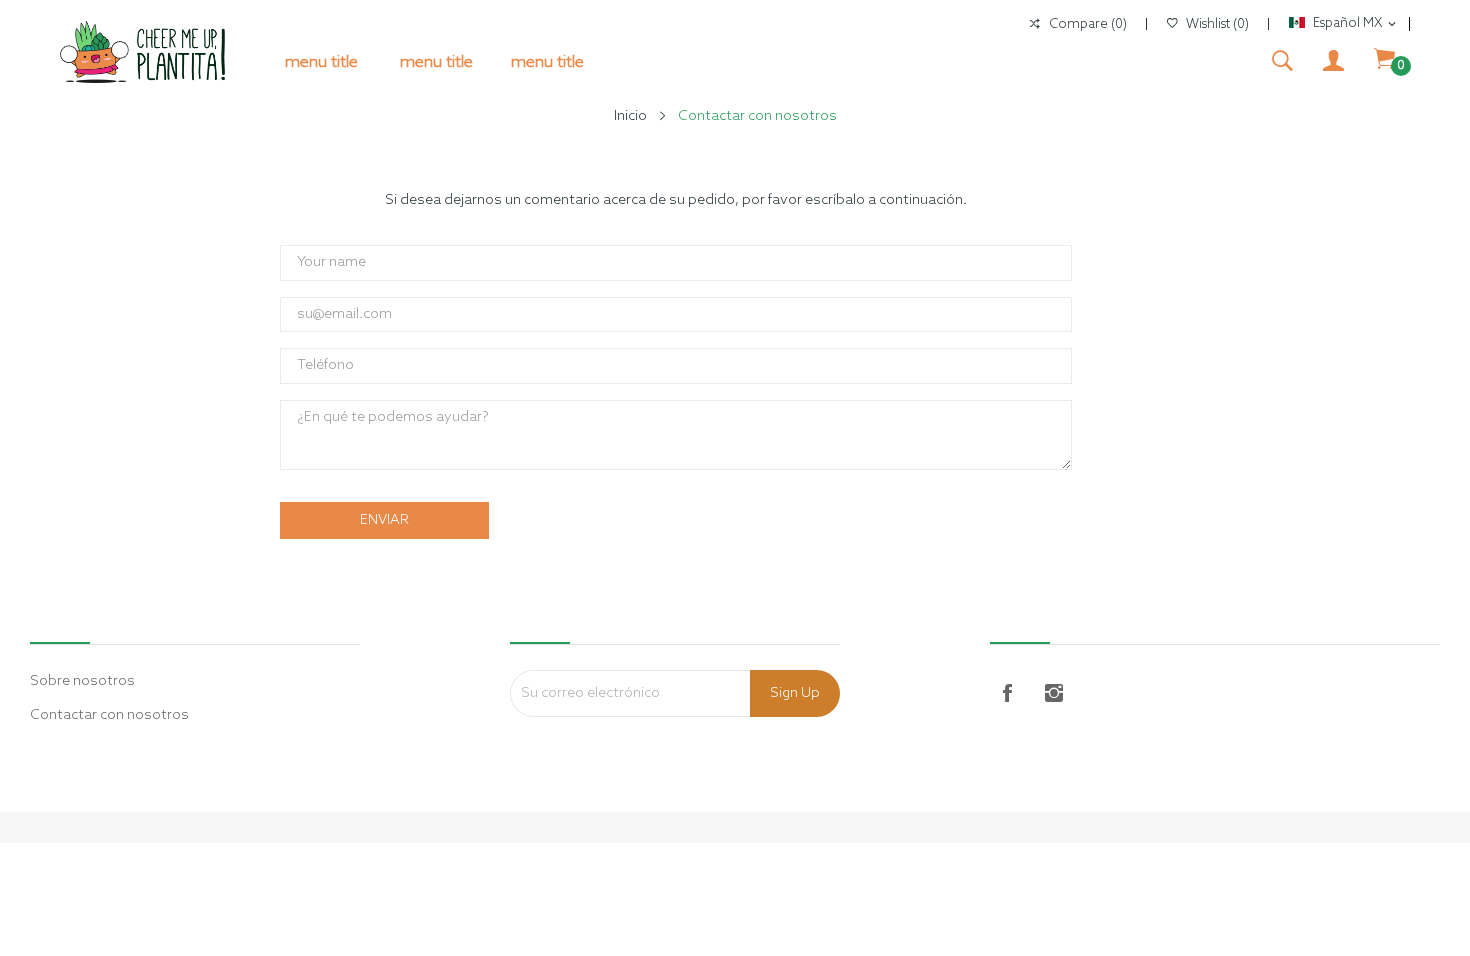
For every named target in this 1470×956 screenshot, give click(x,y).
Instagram (1054, 693)
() (1217, 24)
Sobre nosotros (82, 681)
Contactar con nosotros (109, 715)
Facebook (1008, 693)
